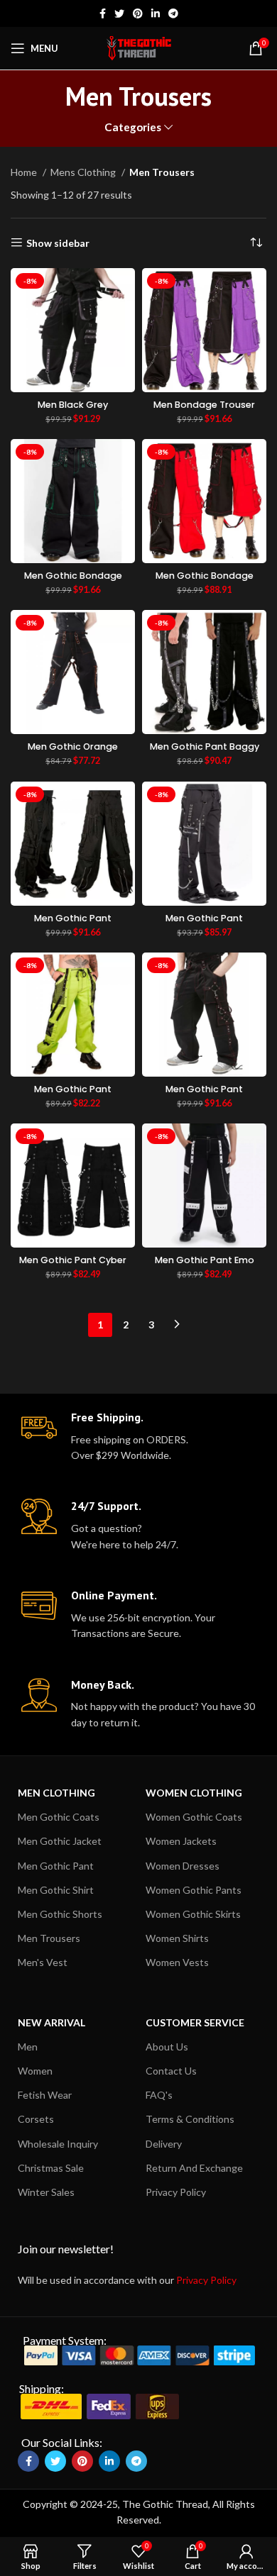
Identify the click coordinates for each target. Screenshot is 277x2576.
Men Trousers (49, 1938)
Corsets (36, 2119)
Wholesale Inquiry (58, 2144)
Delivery (164, 2144)
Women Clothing (194, 1793)
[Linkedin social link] (156, 13)
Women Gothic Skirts (193, 1914)
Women (35, 2071)
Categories (133, 127)
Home (25, 172)
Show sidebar (58, 243)
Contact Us (171, 2071)
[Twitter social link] (119, 13)
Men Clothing (56, 1793)
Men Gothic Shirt (56, 1890)
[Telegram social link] (173, 13)
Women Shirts (177, 1938)
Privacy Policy (176, 2192)
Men (28, 2047)
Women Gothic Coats (194, 1817)
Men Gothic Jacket (60, 1841)
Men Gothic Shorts (60, 1914)
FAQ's (159, 2095)
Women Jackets (181, 1841)
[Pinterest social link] (138, 13)
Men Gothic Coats (59, 1817)
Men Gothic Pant (56, 1866)
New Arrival (51, 2022)
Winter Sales (46, 2192)
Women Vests (177, 1962)
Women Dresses (183, 1866)
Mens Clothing (84, 172)
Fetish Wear (45, 2095)
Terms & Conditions (190, 2119)
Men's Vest (43, 1962)
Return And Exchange (194, 2168)
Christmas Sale (51, 2168)
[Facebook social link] (103, 13)
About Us (167, 2047)
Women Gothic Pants (194, 1890)
